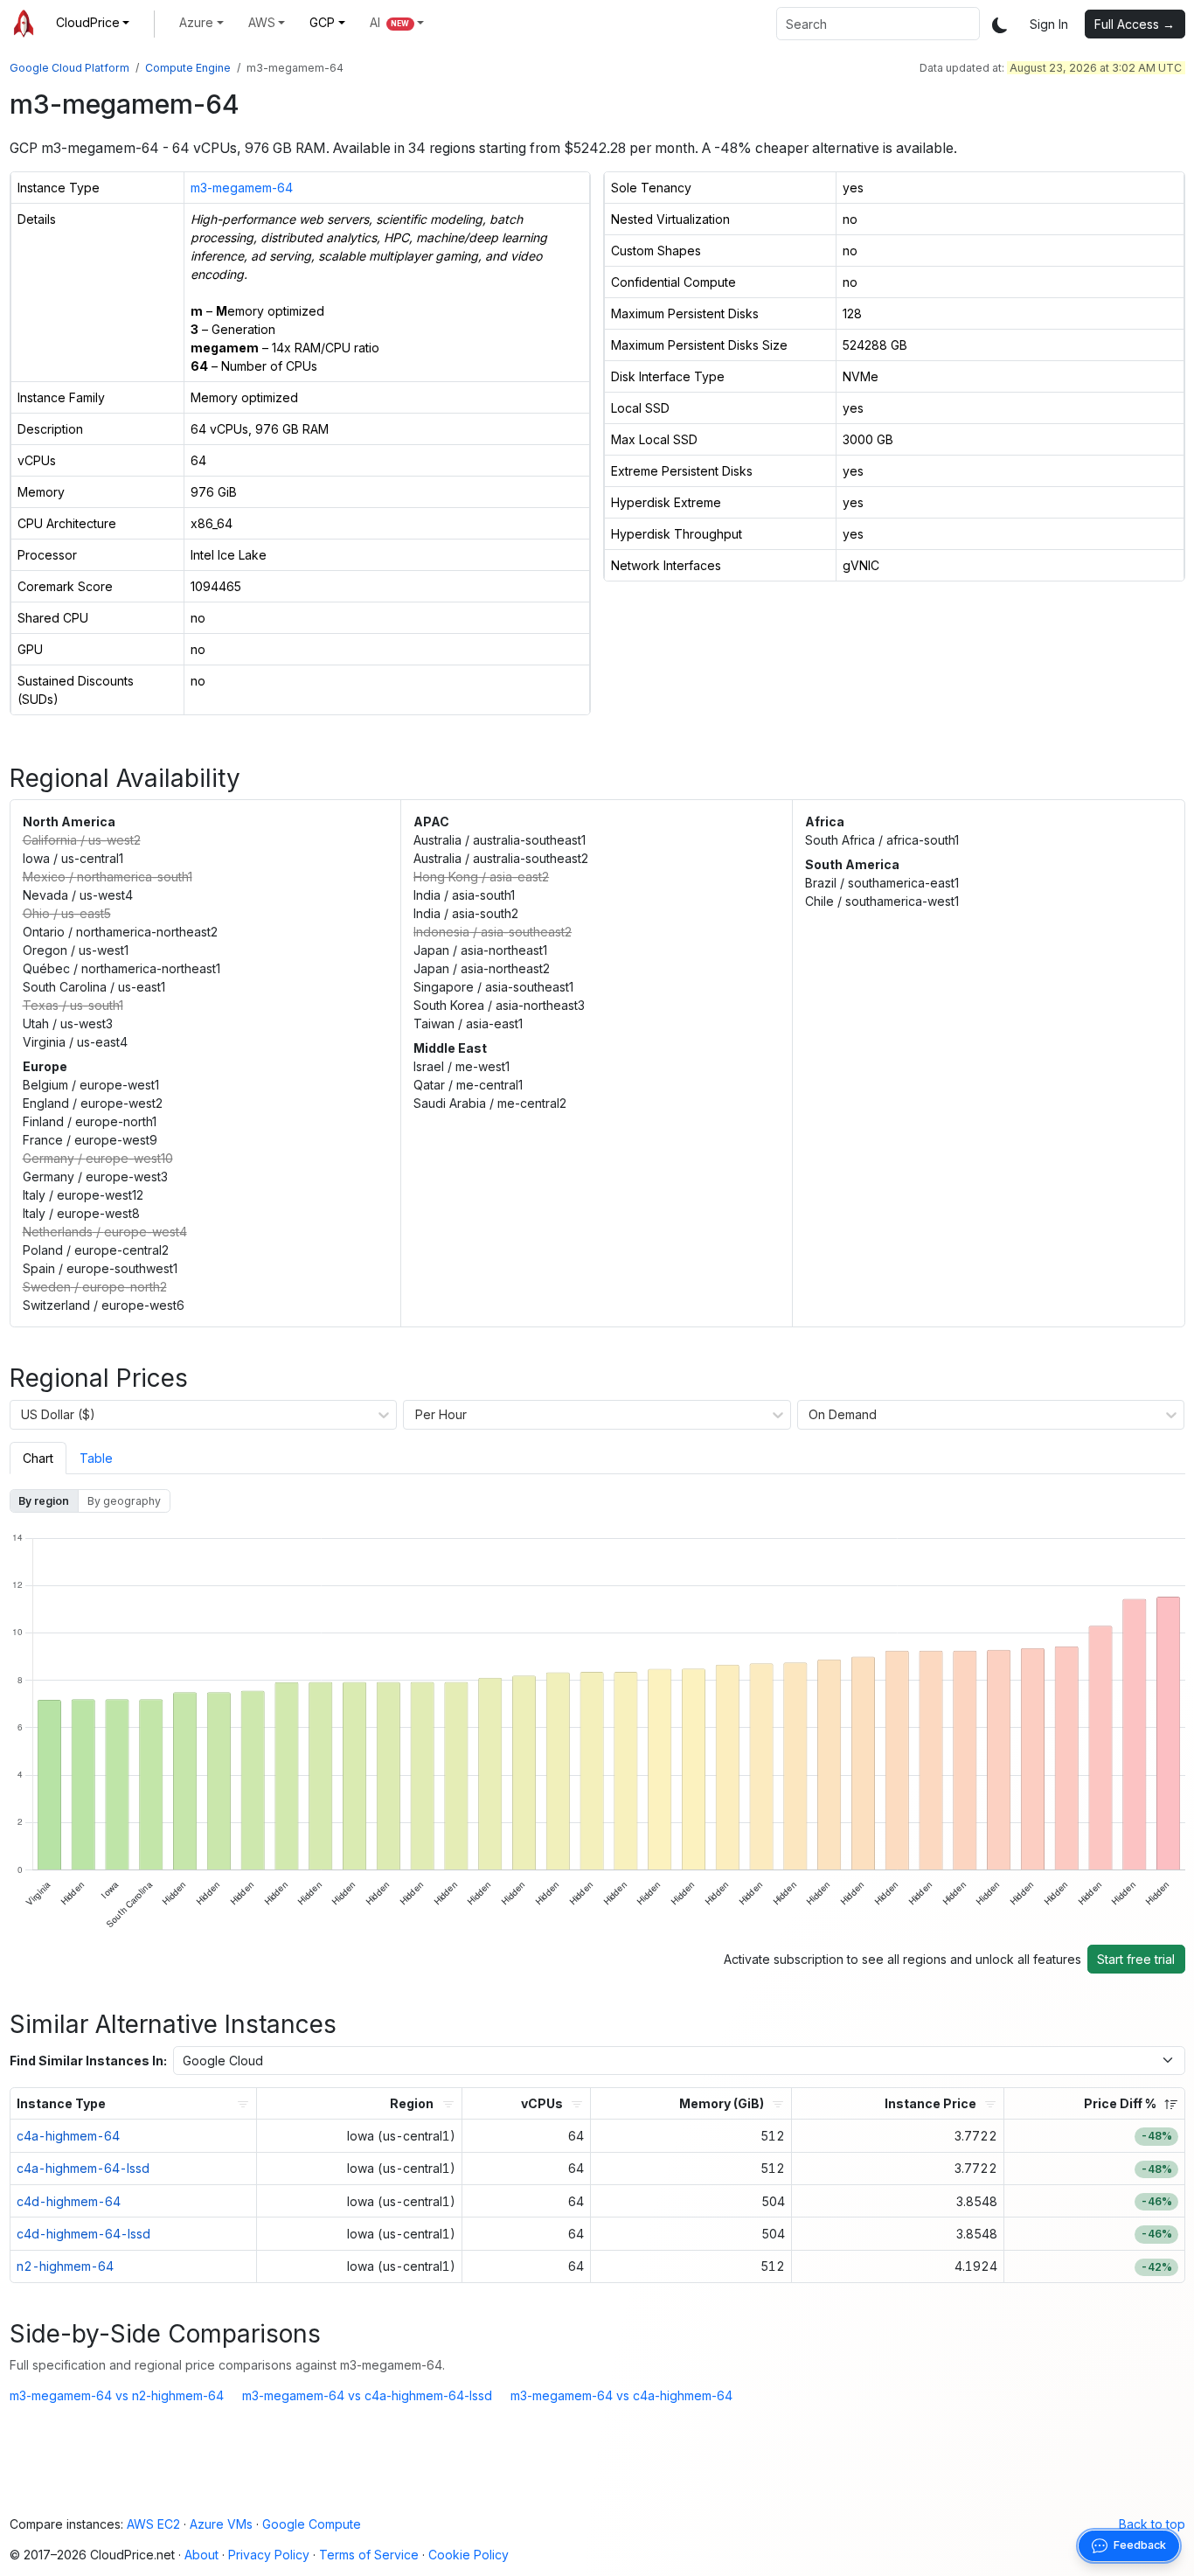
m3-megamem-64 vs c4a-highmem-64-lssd (367, 2395)
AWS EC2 (153, 2524)
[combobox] (878, 24)
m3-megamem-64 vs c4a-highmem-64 (621, 2395)
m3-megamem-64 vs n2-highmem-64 (117, 2395)
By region (44, 1501)
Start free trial (1136, 1959)
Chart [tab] (38, 1458)
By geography (124, 1501)
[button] (93, 22)
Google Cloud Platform (69, 68)
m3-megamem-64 (242, 188)
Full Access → (1135, 24)
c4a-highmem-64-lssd (83, 2168)
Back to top (1152, 2524)
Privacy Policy (269, 2555)
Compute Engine (188, 68)
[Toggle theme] (1000, 24)
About (201, 2555)
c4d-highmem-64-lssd (83, 2234)
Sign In (1049, 24)
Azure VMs (221, 2524)
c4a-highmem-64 (68, 2136)
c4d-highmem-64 (69, 2201)
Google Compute (312, 2524)
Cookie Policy (469, 2555)
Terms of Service (369, 2555)
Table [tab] (96, 1458)
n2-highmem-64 (65, 2266)
